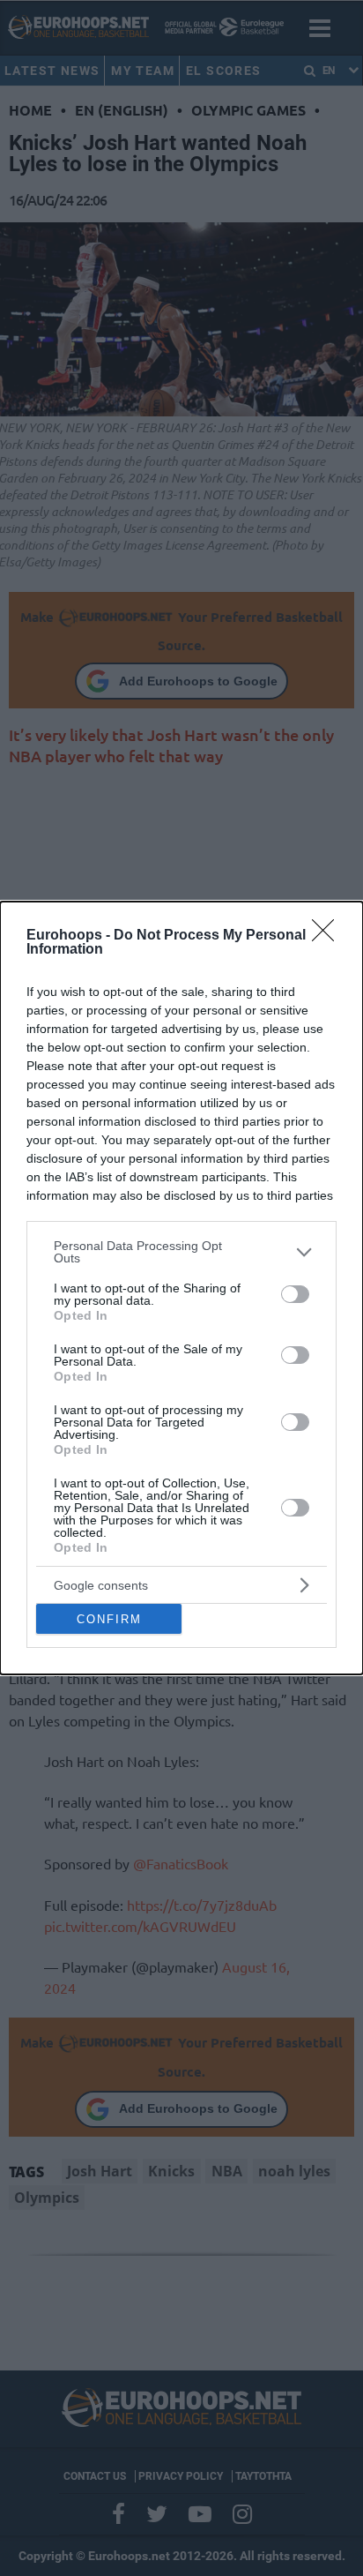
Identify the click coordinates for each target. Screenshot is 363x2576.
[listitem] (181, 1252)
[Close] (329, 936)
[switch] (295, 1294)
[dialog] (181, 1288)
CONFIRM (109, 1619)
